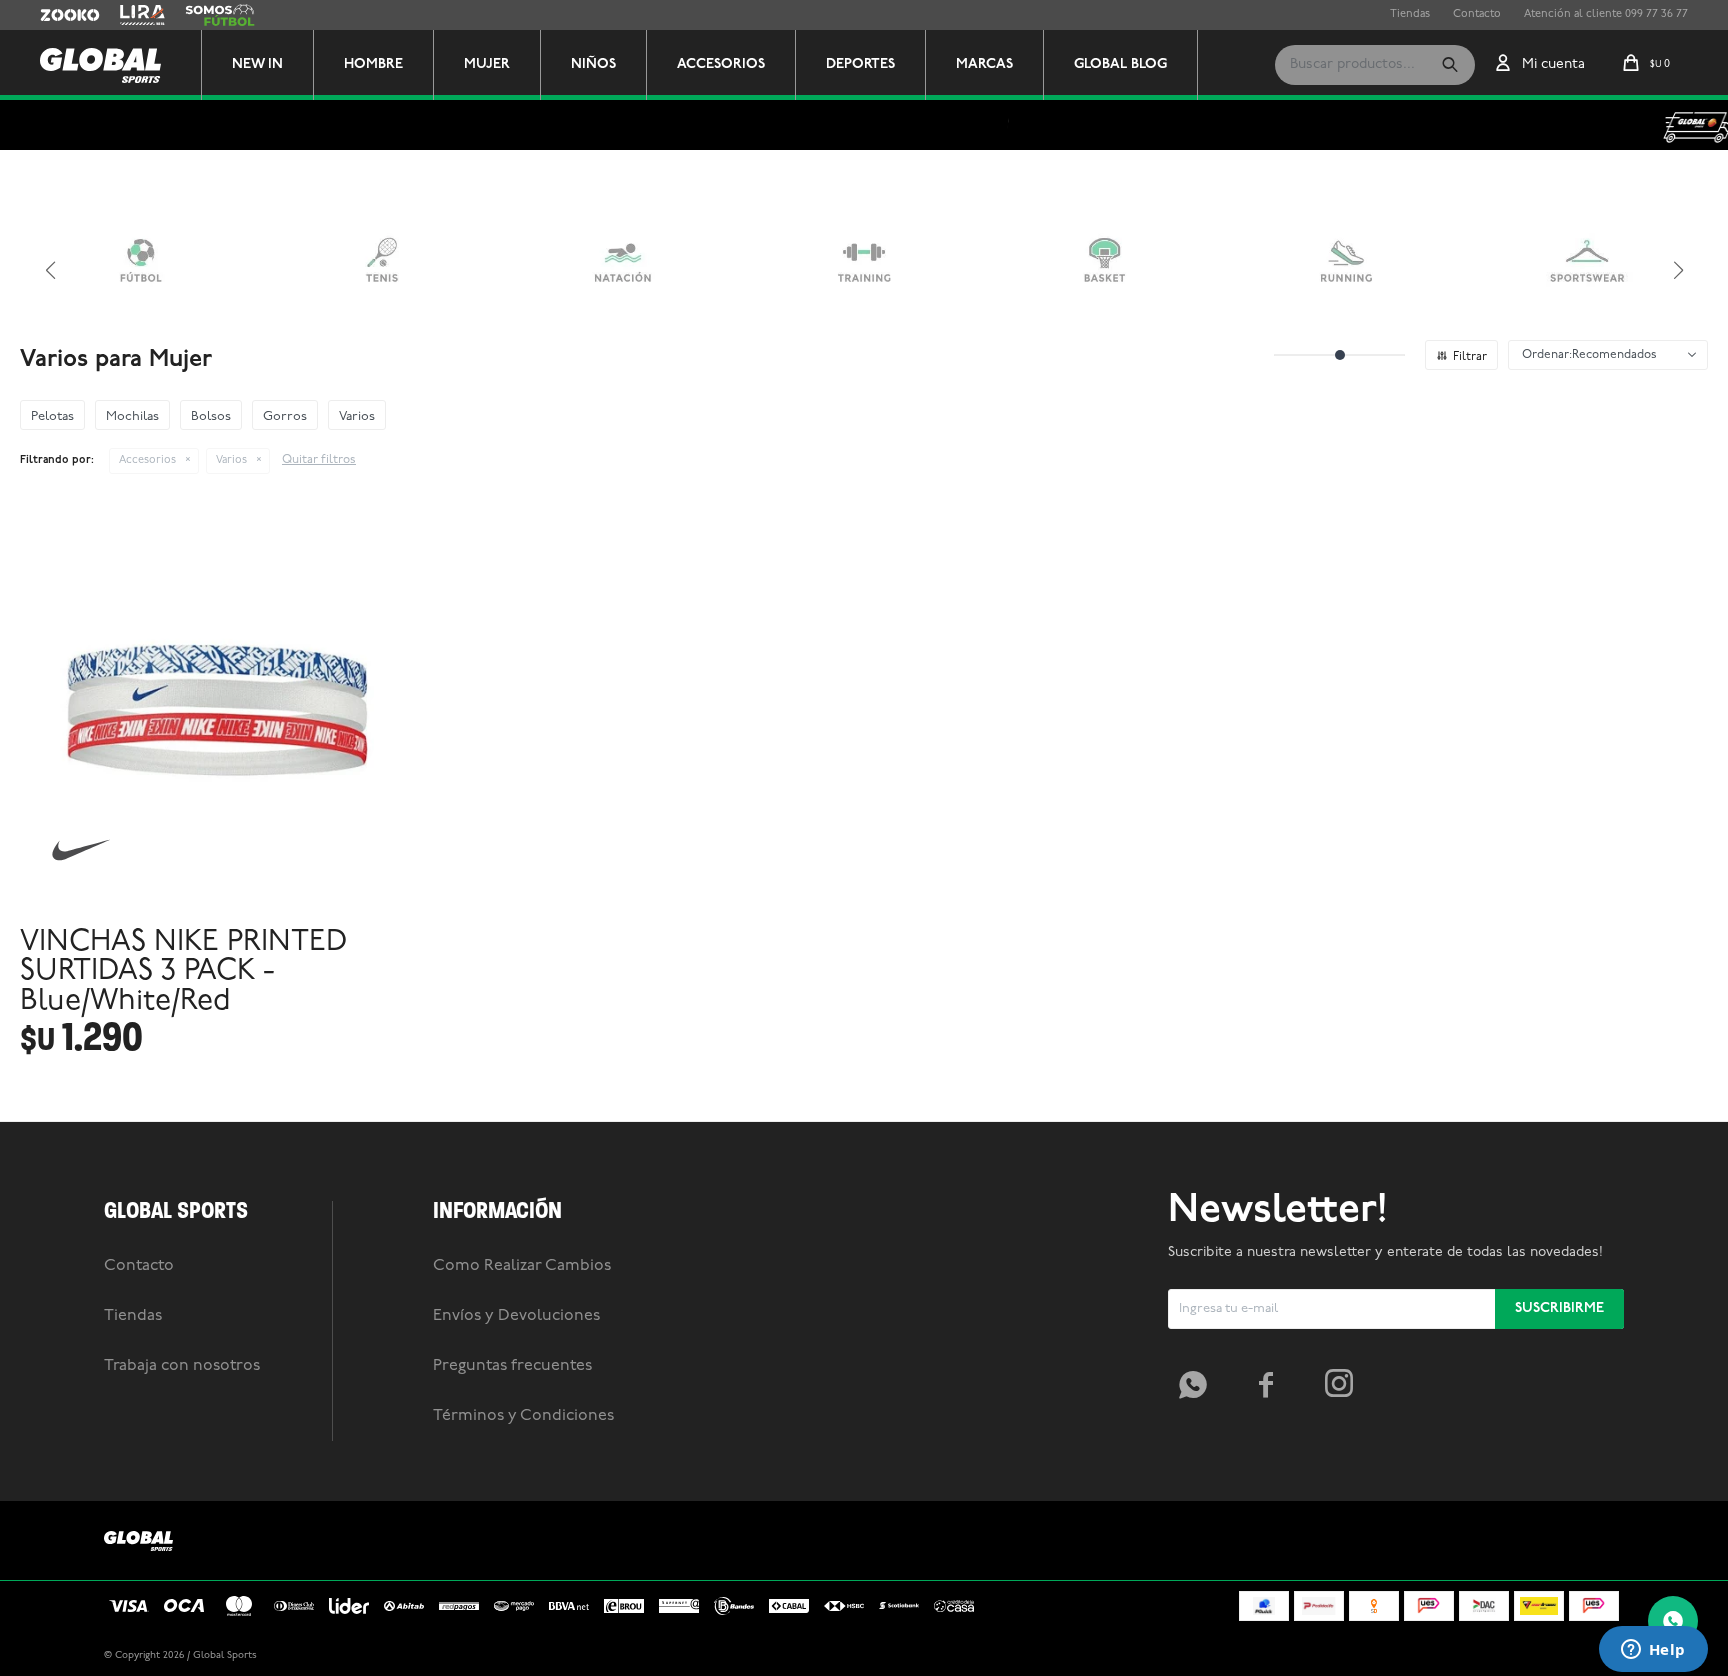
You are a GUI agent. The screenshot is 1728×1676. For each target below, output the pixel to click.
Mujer (487, 64)
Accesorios (721, 64)
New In (257, 64)
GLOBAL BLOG (1120, 64)
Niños (593, 64)
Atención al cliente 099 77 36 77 (1606, 14)
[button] (1450, 65)
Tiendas (1410, 14)
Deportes (860, 64)
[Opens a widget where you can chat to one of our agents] (1653, 1651)
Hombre (373, 64)
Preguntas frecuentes (512, 1366)
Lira (130, 15)
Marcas (984, 64)
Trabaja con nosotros (182, 1366)
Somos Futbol (220, 15)
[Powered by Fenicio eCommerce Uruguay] (1594, 1656)
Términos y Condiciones (523, 1416)
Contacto (1477, 14)
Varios (231, 460)
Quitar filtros (319, 460)
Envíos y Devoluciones (516, 1316)
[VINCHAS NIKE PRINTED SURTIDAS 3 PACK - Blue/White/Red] (223, 709)
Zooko (57, 15)
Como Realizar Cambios (522, 1266)
